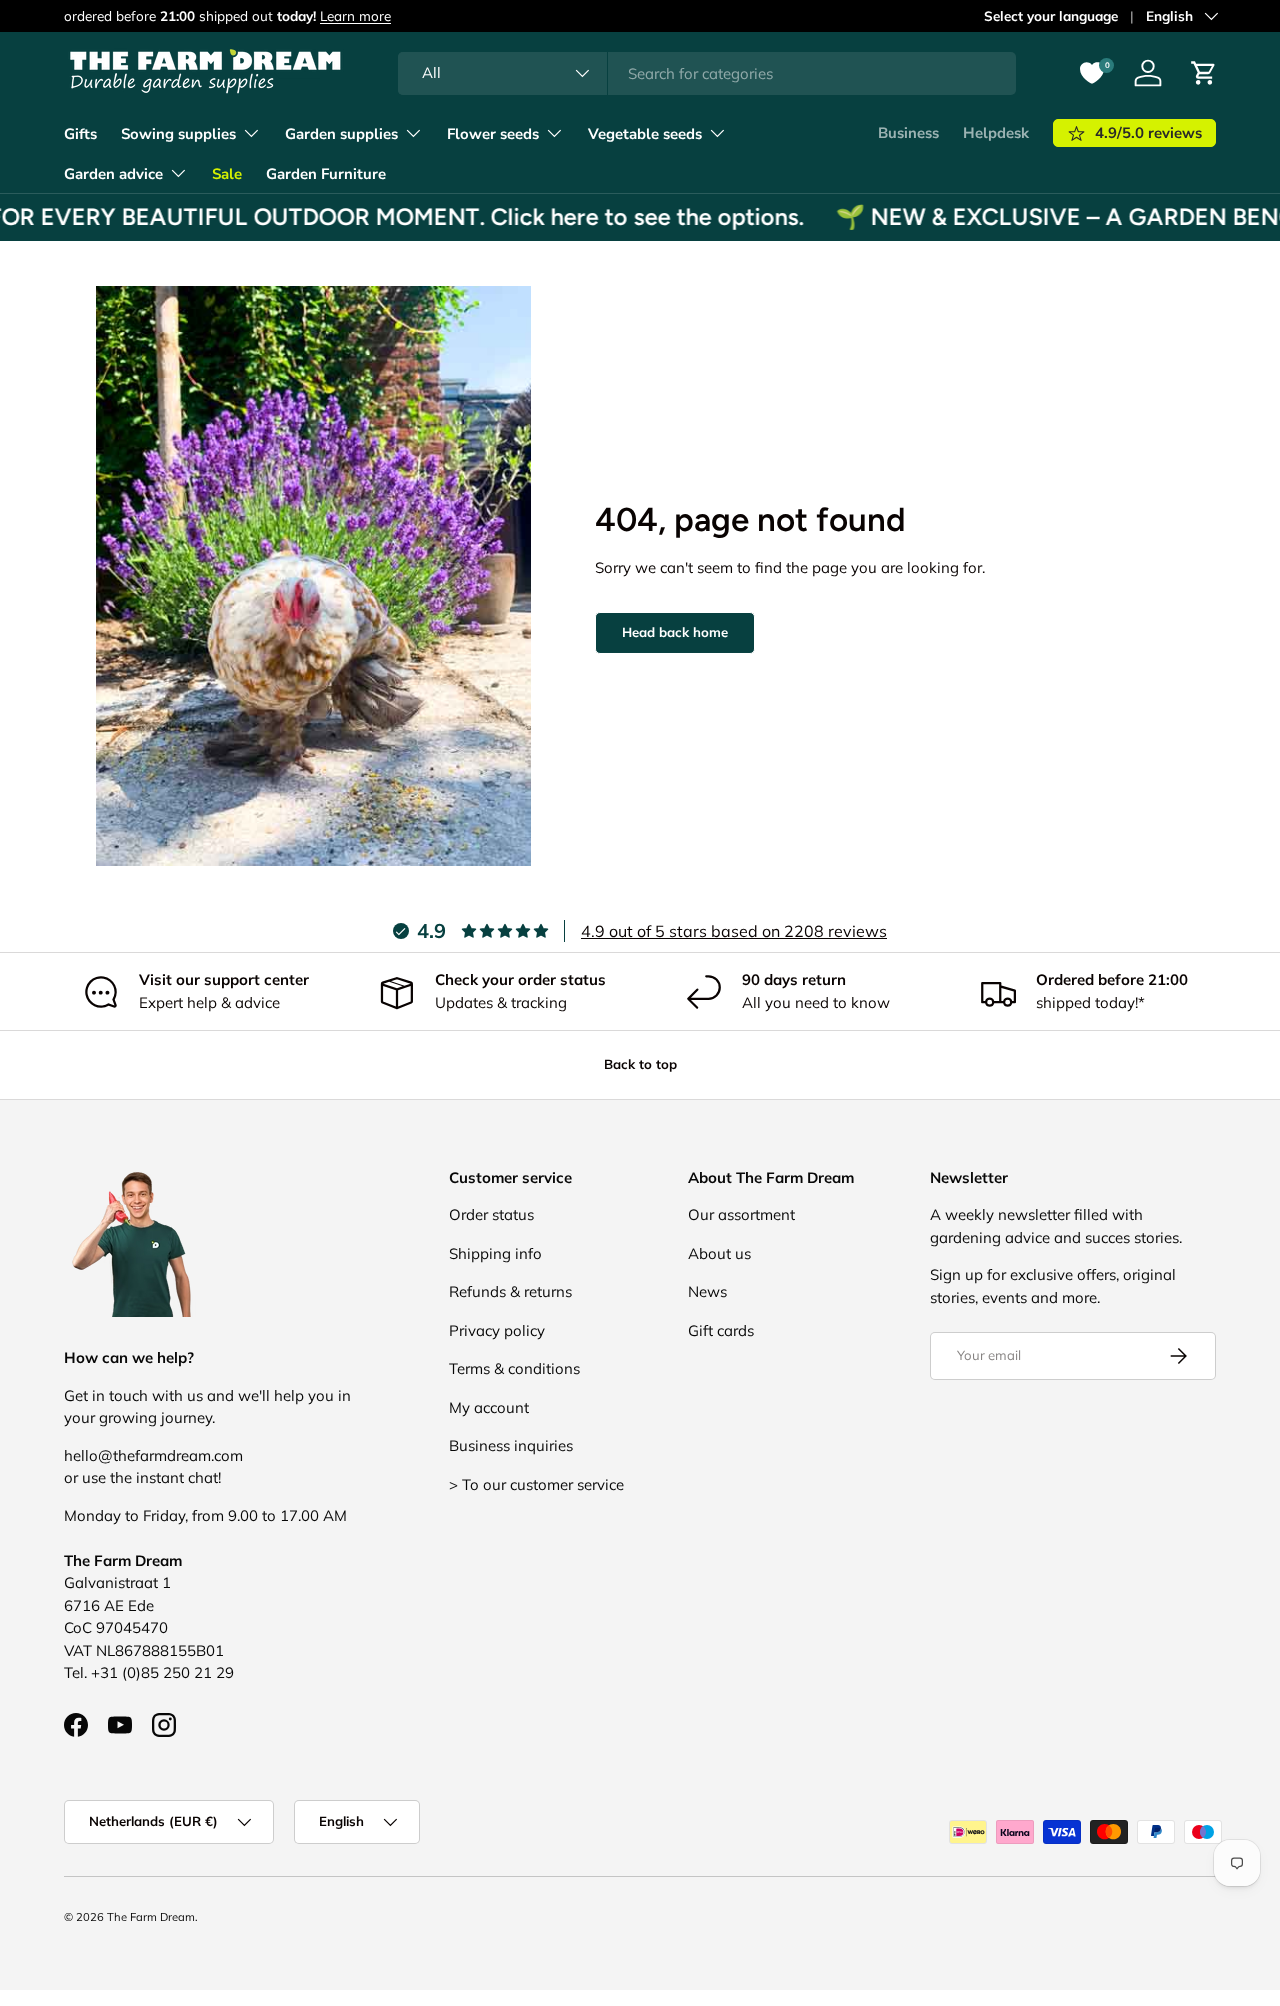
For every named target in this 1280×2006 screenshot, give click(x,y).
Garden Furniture (326, 174)
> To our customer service (536, 1484)
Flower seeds (493, 134)
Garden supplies (341, 134)
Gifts (80, 134)
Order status (491, 1214)
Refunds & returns (510, 1291)
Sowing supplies (178, 134)
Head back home (675, 632)
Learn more (355, 15)
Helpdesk (996, 133)
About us (719, 1253)
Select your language (1051, 15)
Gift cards (721, 1330)
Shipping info (495, 1253)
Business (908, 133)
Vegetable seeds (645, 134)
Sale (227, 174)
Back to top (640, 1064)
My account (489, 1407)
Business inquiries (511, 1445)
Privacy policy (497, 1330)
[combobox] (707, 73)
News (707, 1291)
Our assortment (741, 1214)
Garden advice (113, 174)
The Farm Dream (151, 1917)
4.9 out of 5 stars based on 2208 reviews (734, 931)
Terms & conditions (514, 1368)
